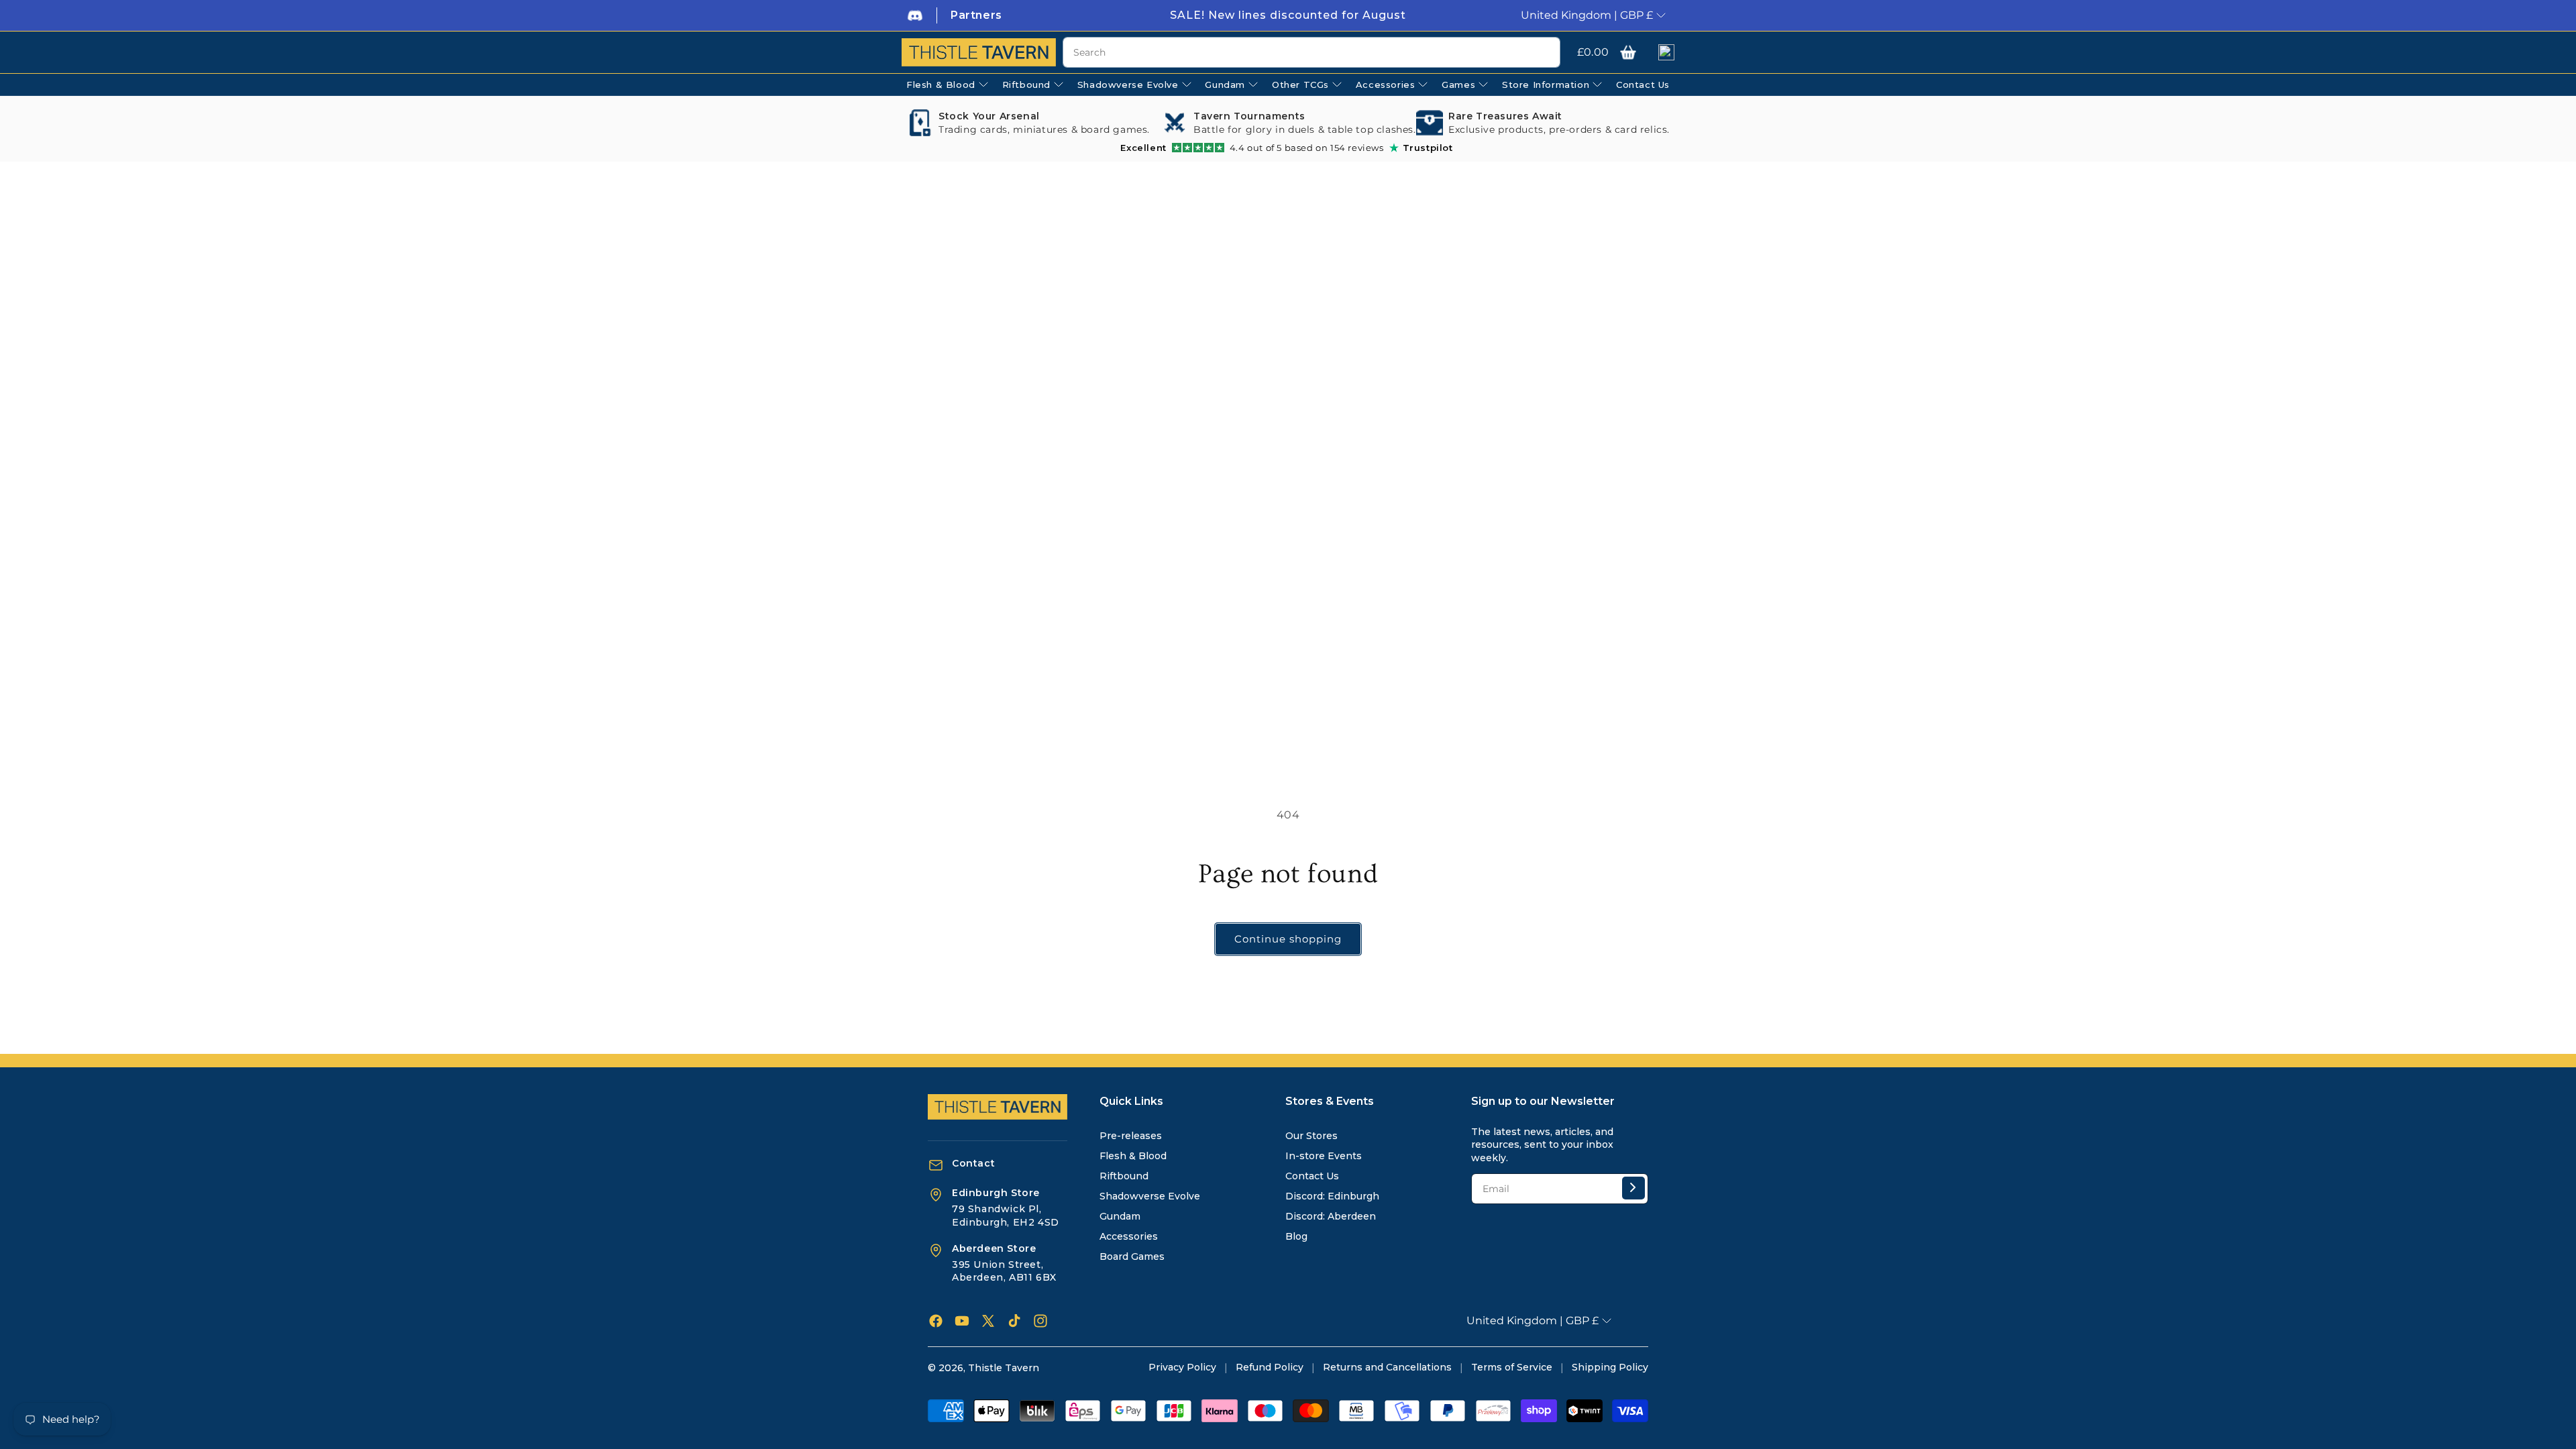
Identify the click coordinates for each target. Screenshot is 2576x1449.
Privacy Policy (1182, 1367)
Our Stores (1311, 1136)
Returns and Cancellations (1387, 1367)
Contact (973, 1163)
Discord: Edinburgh (1332, 1196)
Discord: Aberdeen (1331, 1216)
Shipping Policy (1610, 1367)
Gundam (1120, 1216)
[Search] (1545, 53)
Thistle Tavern (1004, 1368)
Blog (1296, 1236)
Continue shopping (1288, 939)
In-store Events (1324, 1156)
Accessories (1129, 1236)
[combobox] (1311, 52)
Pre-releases (1131, 1136)
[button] (1628, 52)
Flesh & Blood (1133, 1156)
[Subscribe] (1633, 1188)
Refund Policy (1270, 1367)
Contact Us (1312, 1176)
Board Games (1132, 1256)
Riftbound (1124, 1176)
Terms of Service (1512, 1367)
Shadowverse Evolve (1150, 1196)
